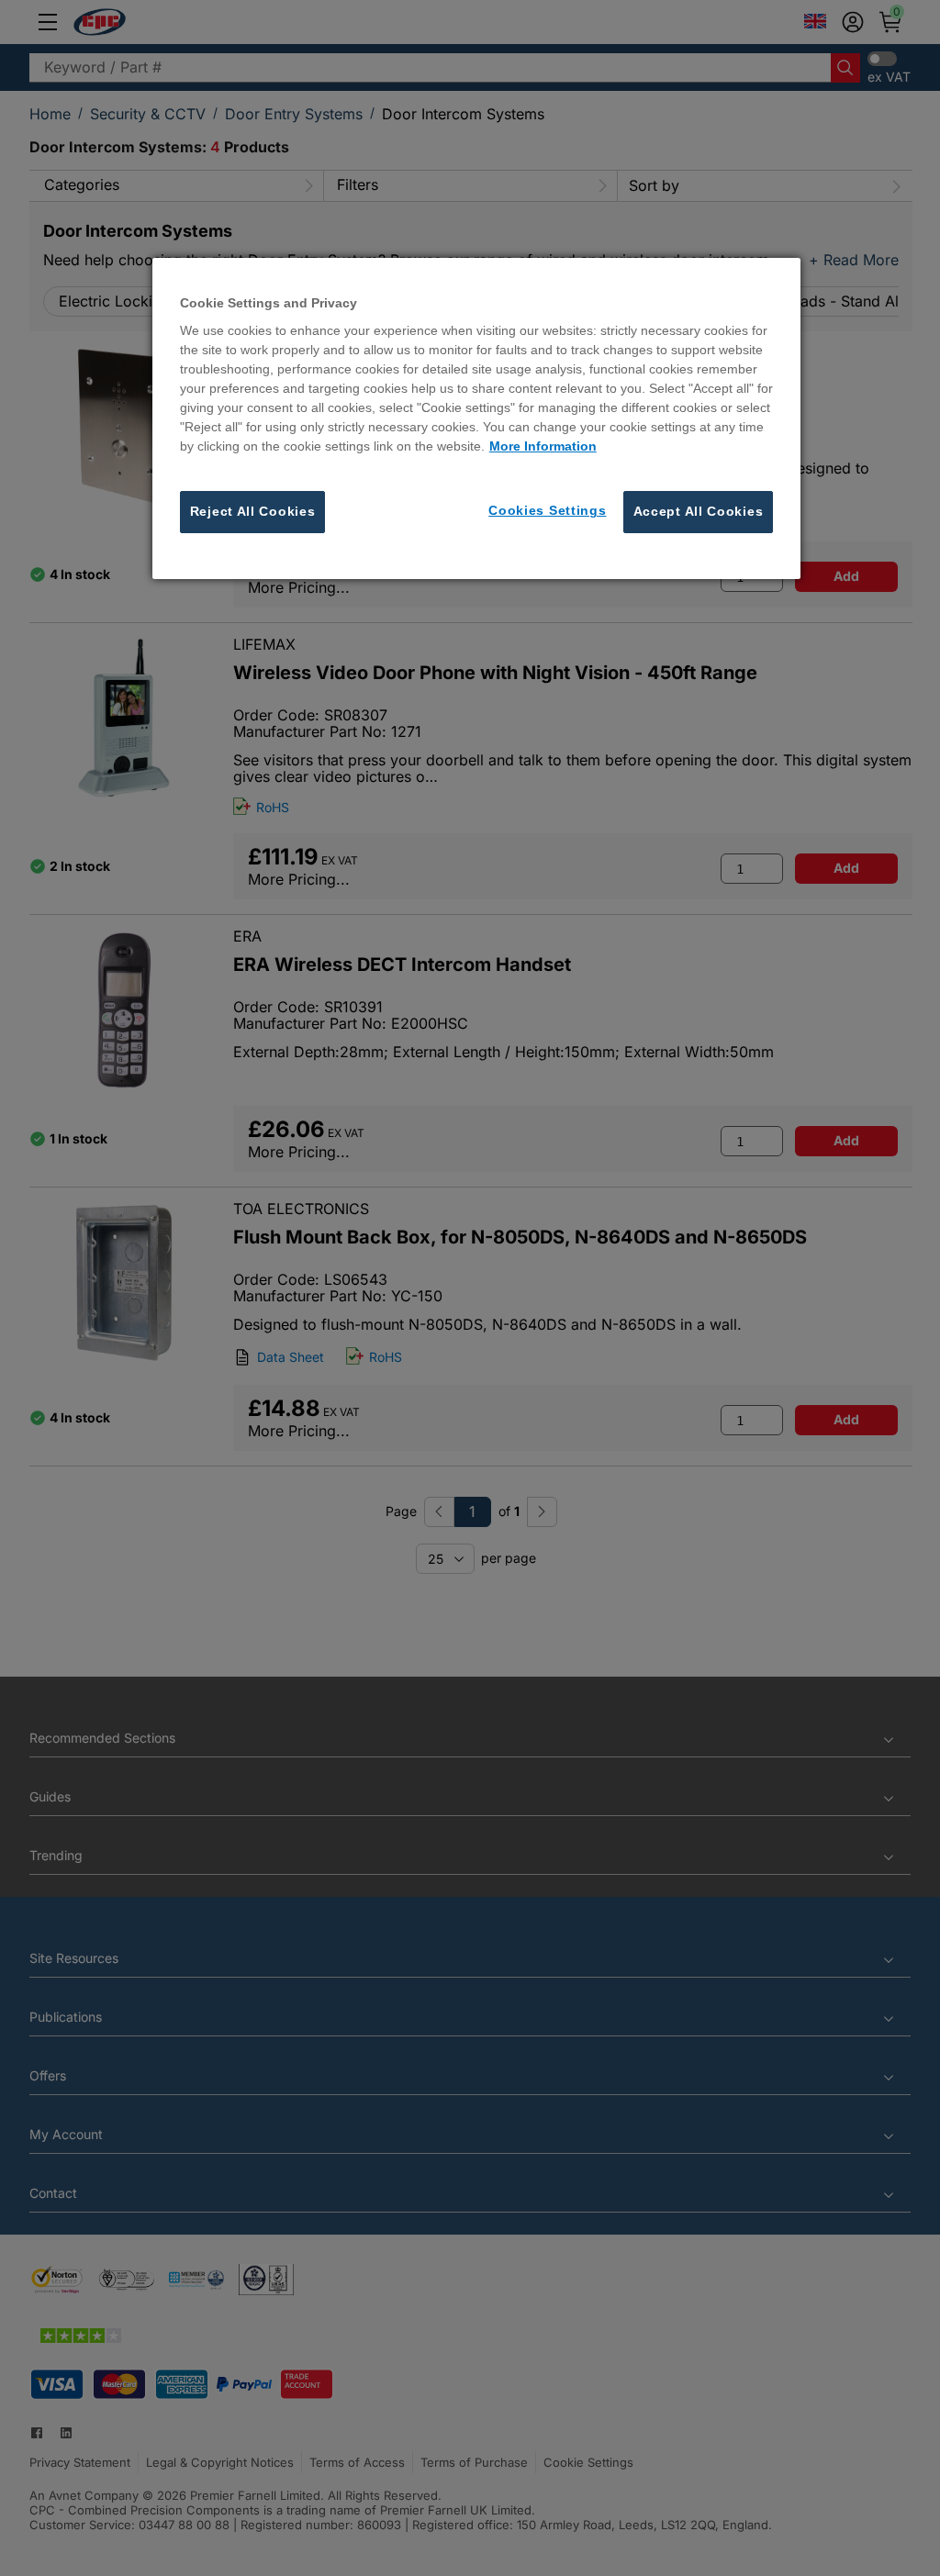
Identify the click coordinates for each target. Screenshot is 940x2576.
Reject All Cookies (253, 511)
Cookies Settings (547, 510)
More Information (543, 446)
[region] (477, 418)
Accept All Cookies (699, 511)
